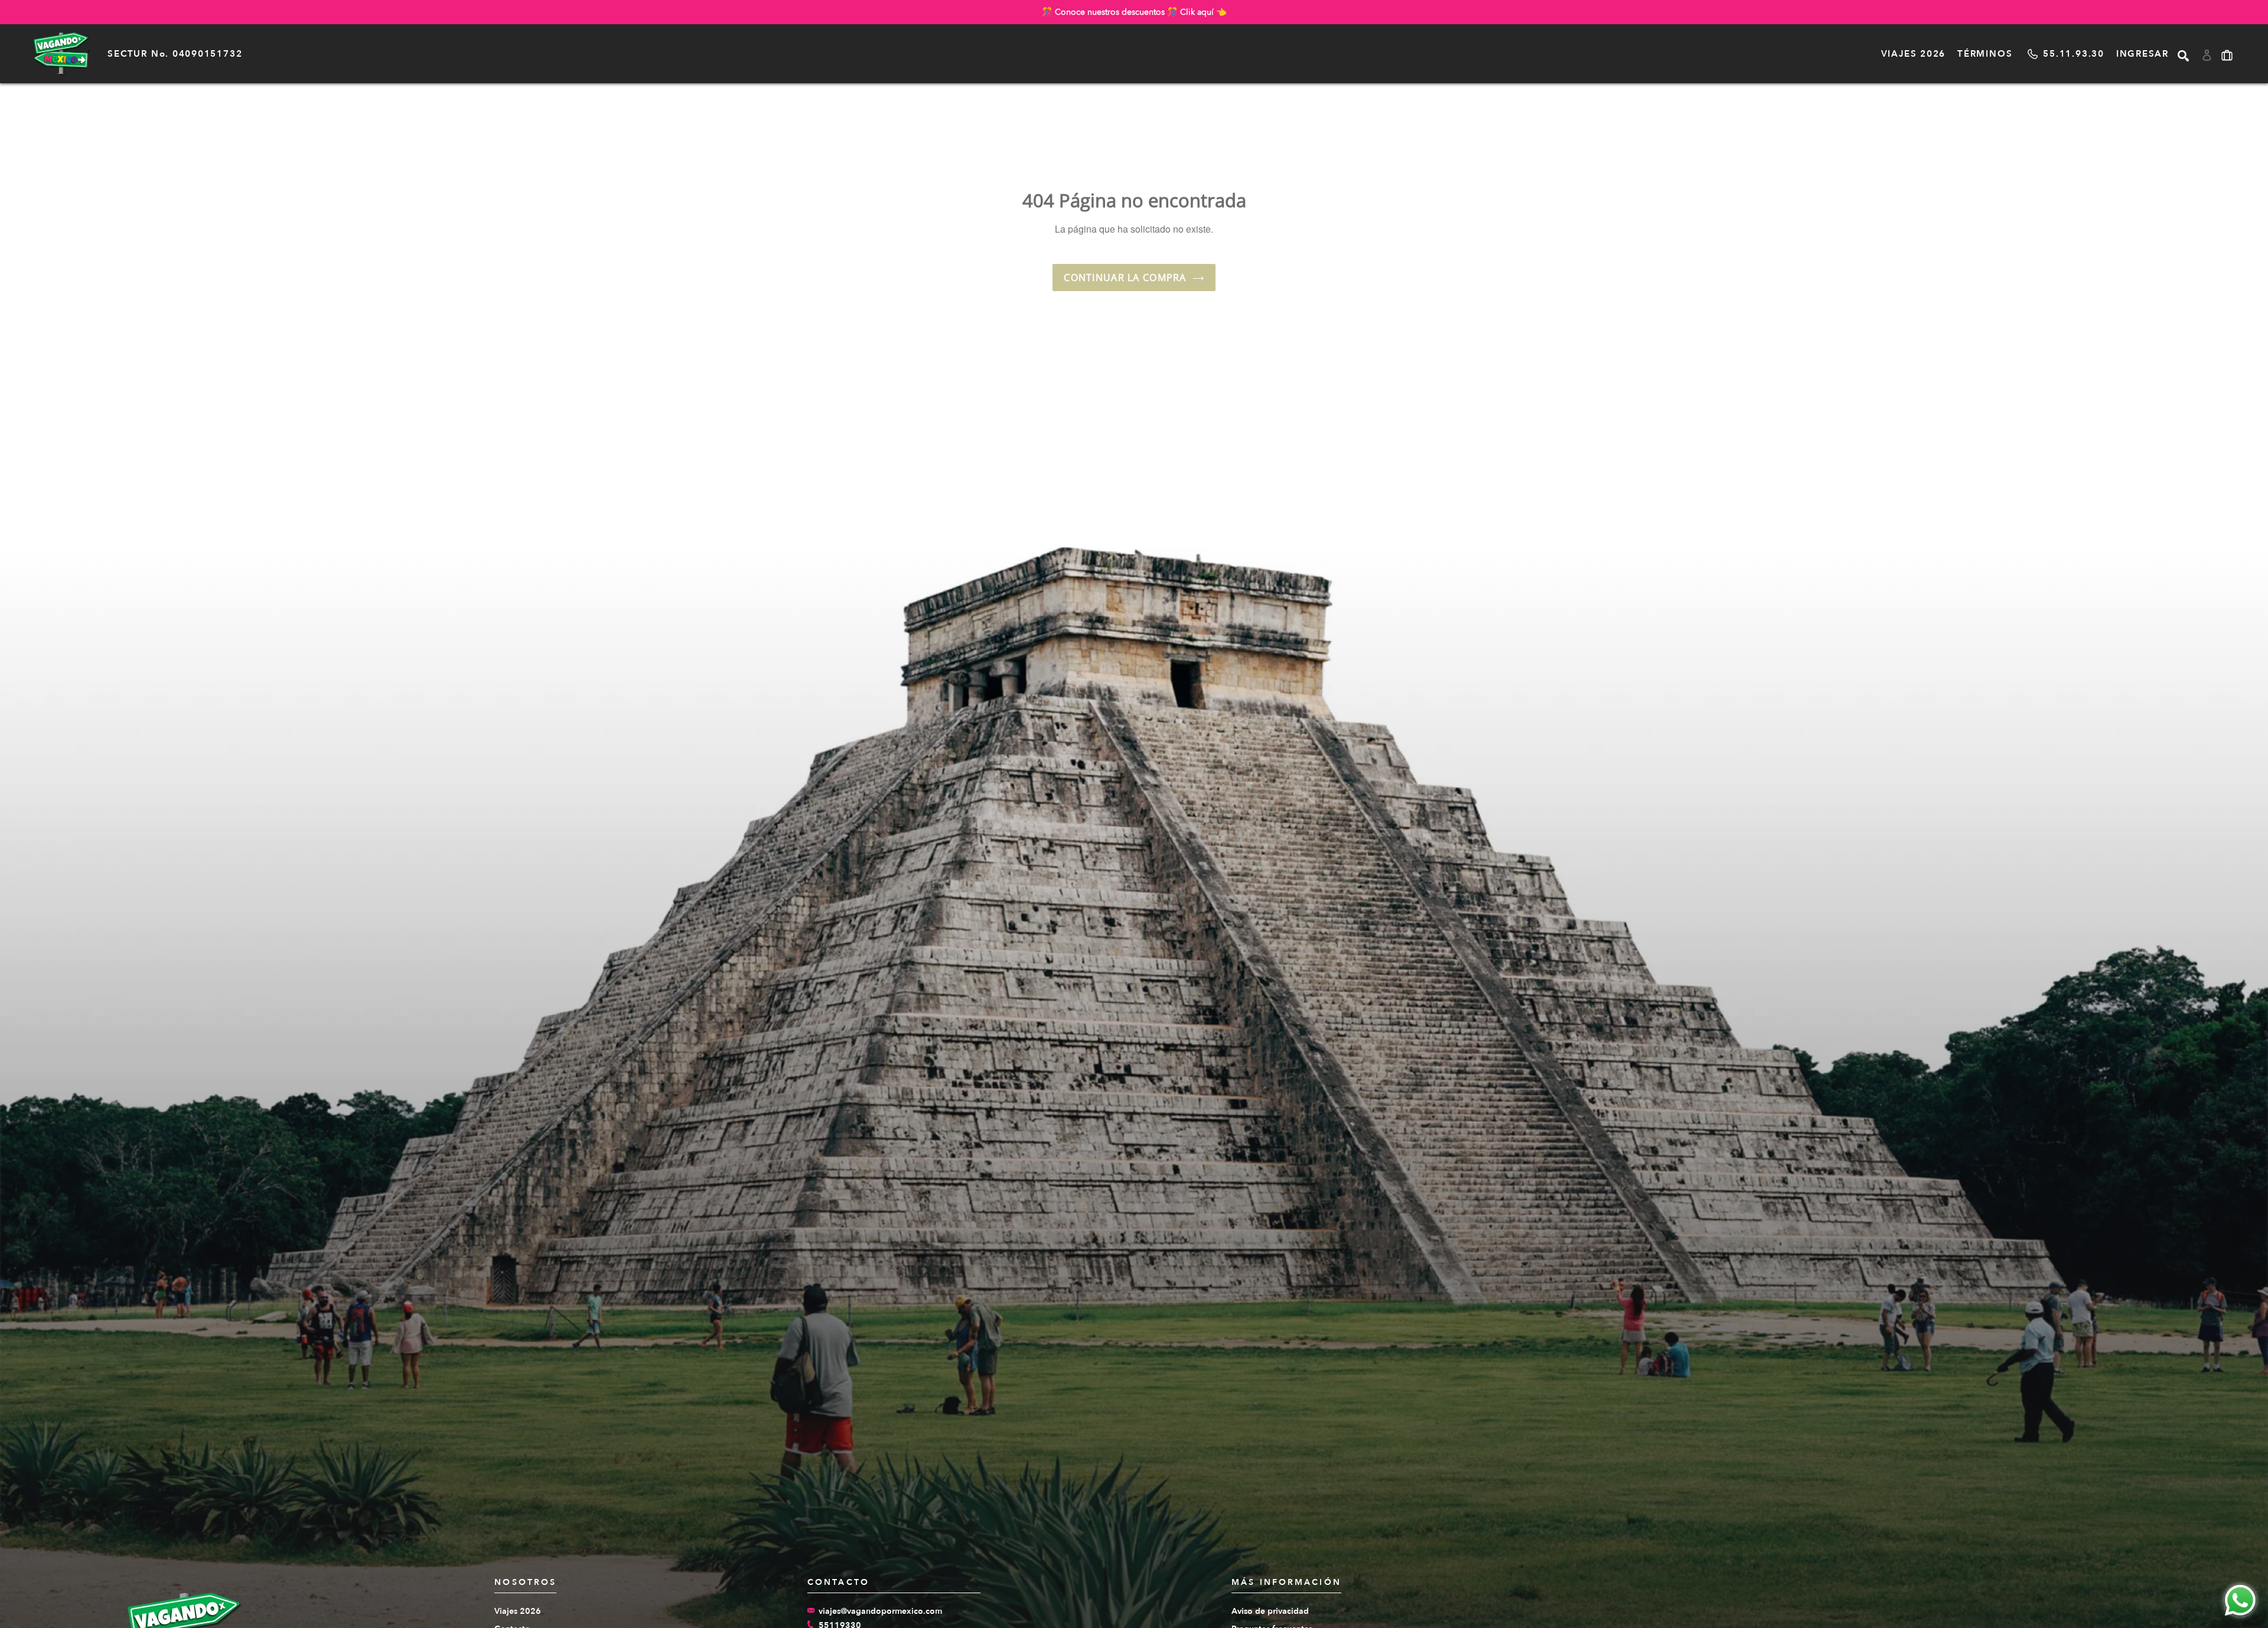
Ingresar (2142, 54)
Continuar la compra (1125, 278)
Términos (1985, 54)
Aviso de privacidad (1270, 1611)
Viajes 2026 (1913, 54)
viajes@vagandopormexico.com (880, 1611)
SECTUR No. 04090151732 (175, 54)
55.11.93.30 (2073, 54)
